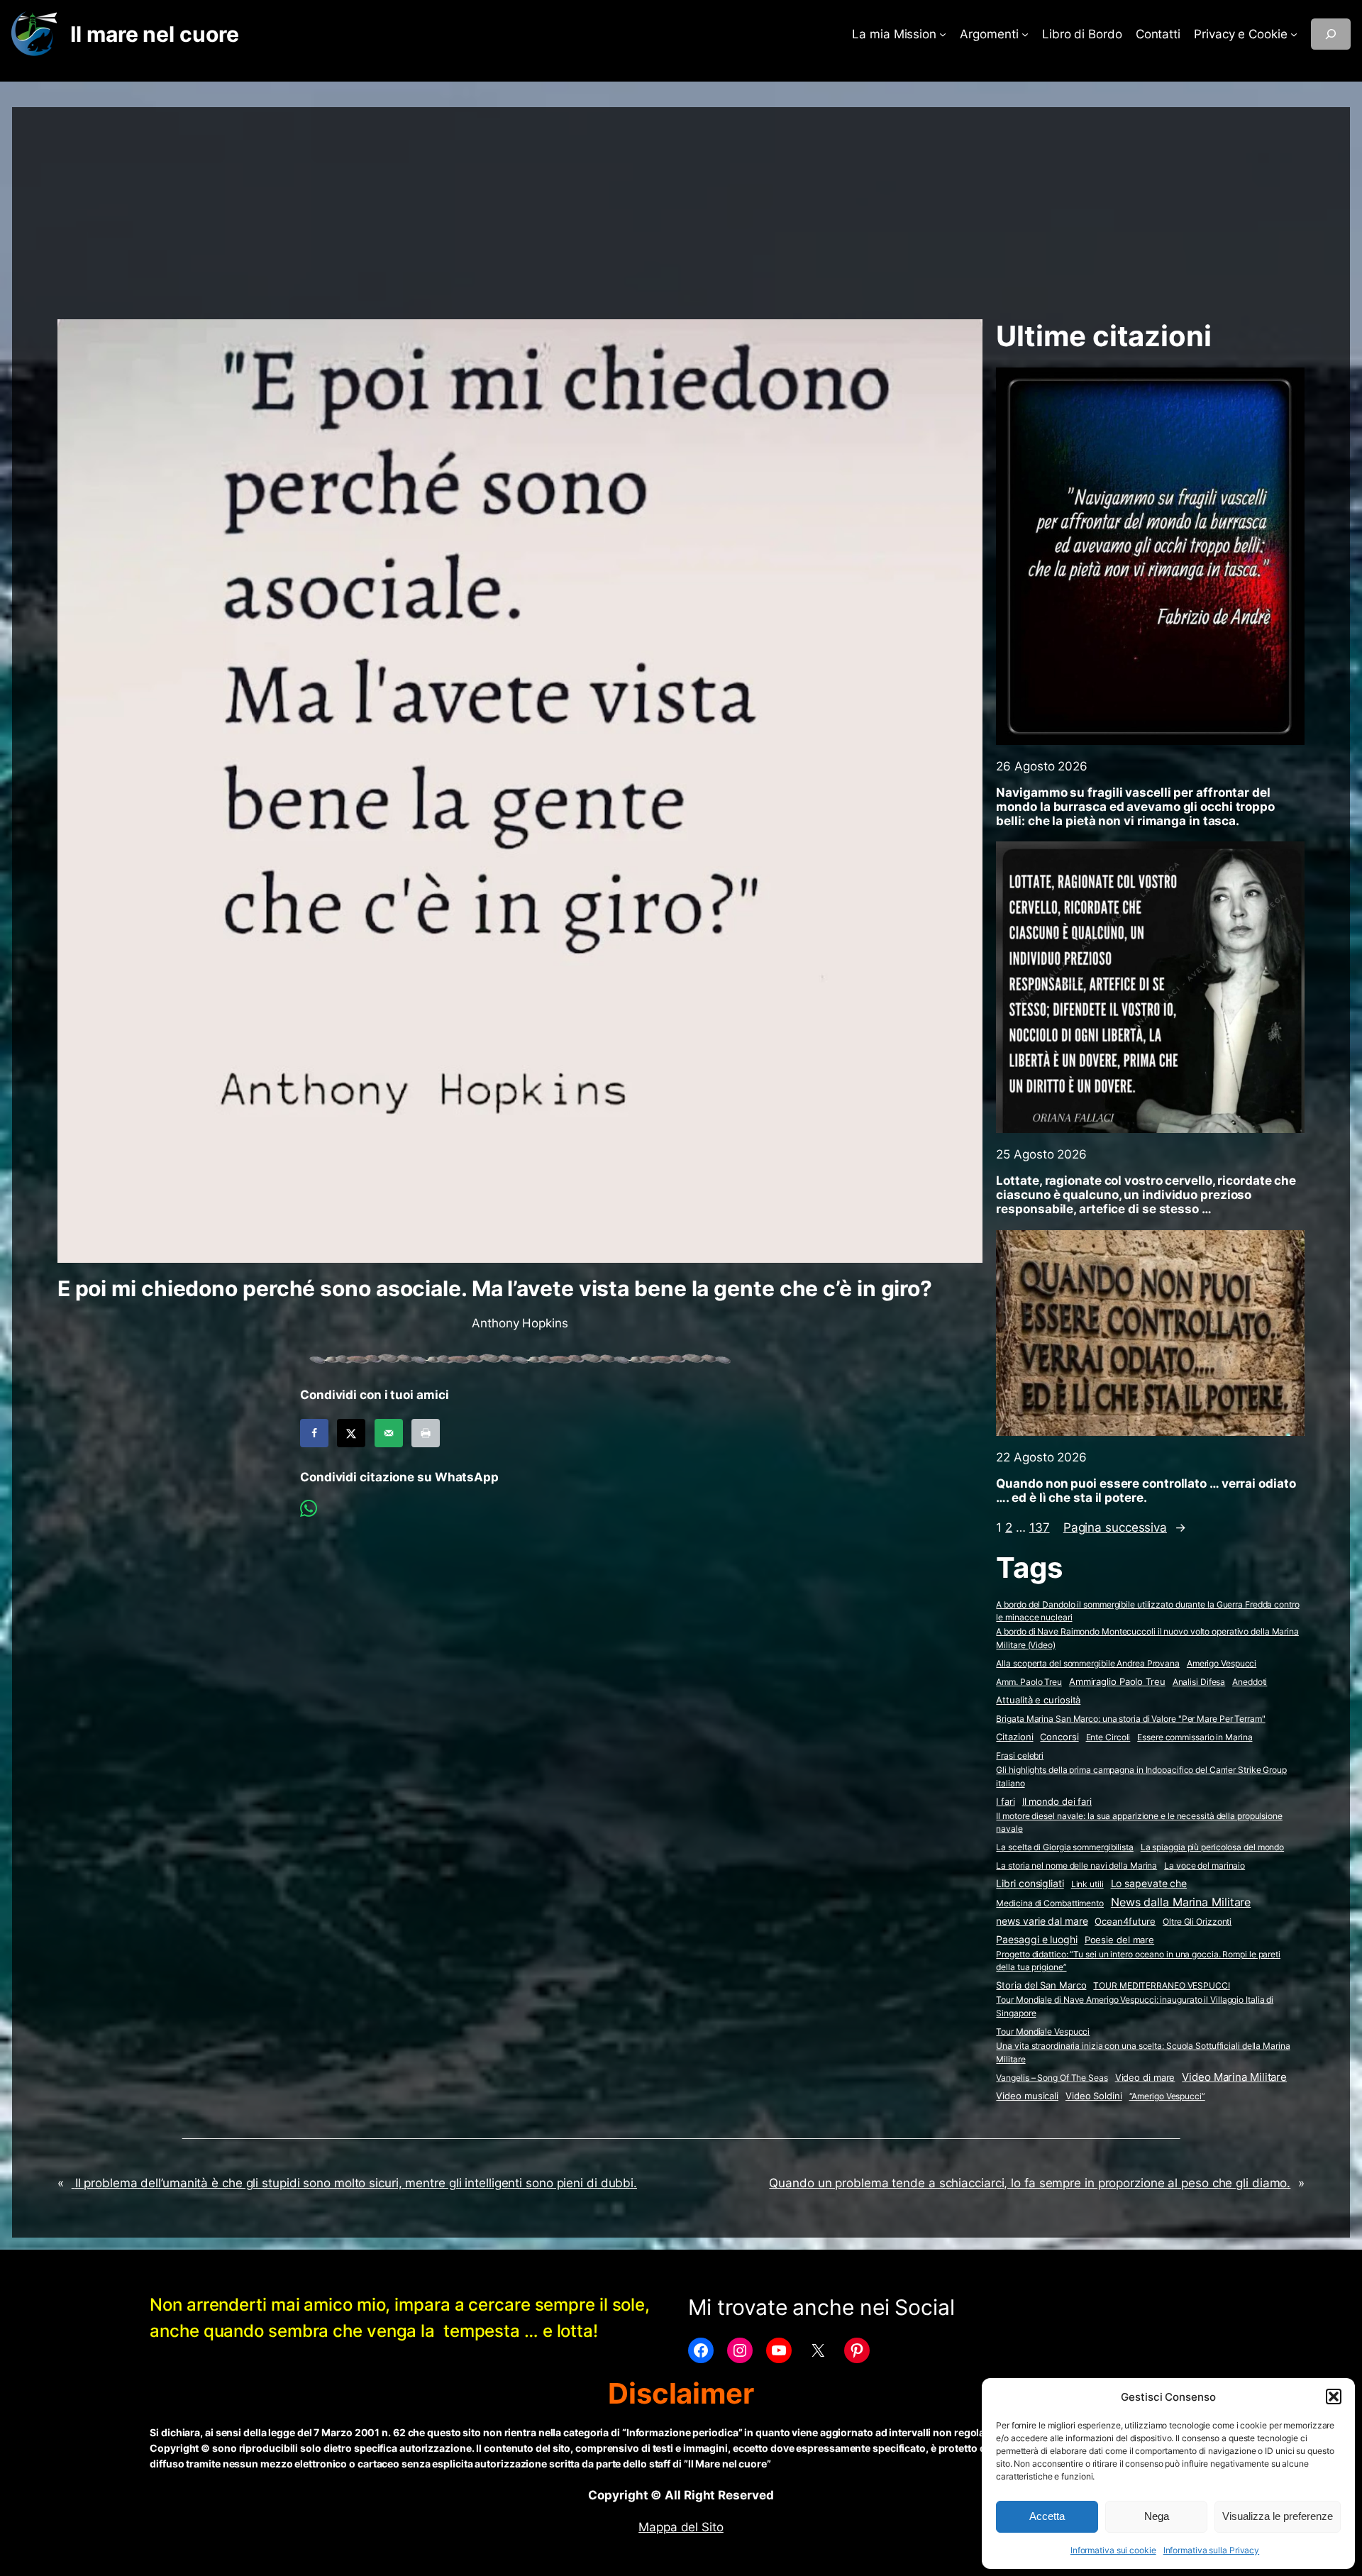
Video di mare (1145, 2077)
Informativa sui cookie (1113, 2550)
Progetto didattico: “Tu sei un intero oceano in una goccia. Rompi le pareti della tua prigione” (1138, 1961)
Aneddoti (1250, 1682)
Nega (1157, 2516)
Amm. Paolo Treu (1029, 1682)
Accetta (1047, 2516)
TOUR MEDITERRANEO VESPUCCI (1161, 1985)
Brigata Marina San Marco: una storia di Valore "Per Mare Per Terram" (1130, 1719)
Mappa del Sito (681, 2527)
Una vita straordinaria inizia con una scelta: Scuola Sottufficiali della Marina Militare (1143, 2052)
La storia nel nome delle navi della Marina (1076, 1865)
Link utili (1087, 1884)
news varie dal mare (1042, 1921)
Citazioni (1014, 1737)
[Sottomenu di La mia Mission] (943, 34)
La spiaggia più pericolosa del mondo (1212, 1847)
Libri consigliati (1030, 1884)
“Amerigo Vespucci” (1167, 2096)
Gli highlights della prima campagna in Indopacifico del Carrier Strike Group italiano (1141, 1776)
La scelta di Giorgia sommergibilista (1064, 1847)
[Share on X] (351, 1433)
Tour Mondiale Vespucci (1043, 2031)
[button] (1334, 2397)
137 (1040, 1527)
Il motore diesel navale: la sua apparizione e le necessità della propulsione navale (1139, 1823)
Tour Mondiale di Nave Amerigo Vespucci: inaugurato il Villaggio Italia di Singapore (1135, 2006)
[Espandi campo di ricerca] (1331, 34)
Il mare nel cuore (154, 34)
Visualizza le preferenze (1278, 2516)
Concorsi (1059, 1737)
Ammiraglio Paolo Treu (1117, 1682)
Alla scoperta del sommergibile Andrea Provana (1088, 1663)
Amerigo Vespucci (1222, 1663)
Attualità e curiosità (1038, 1700)
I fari (1005, 1801)
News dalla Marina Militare (1181, 1902)
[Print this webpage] (426, 1433)
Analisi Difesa (1199, 1682)
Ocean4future (1125, 1921)
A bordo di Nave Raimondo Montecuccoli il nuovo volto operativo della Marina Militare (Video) (1147, 1638)
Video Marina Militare (1234, 2077)
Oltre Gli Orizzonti (1197, 1922)
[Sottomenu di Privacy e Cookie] (1294, 34)
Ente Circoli (1108, 1737)
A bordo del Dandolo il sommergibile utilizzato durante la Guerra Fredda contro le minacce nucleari (1147, 1611)
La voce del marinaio (1205, 1865)
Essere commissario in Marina (1195, 1737)
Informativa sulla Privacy (1212, 2550)
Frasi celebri (1020, 1756)
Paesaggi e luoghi (1036, 1940)
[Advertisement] (681, 206)
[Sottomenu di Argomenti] (1025, 34)
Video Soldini (1094, 2096)
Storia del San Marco (1041, 1985)
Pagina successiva (1125, 1527)
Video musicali (1027, 2096)
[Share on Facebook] (314, 1433)
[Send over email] (389, 1433)
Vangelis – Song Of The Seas (1052, 2078)
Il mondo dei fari (1057, 1802)
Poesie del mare (1120, 1940)
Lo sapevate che (1149, 1884)
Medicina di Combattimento (1050, 1903)
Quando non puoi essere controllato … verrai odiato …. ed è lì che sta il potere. (1146, 1491)
